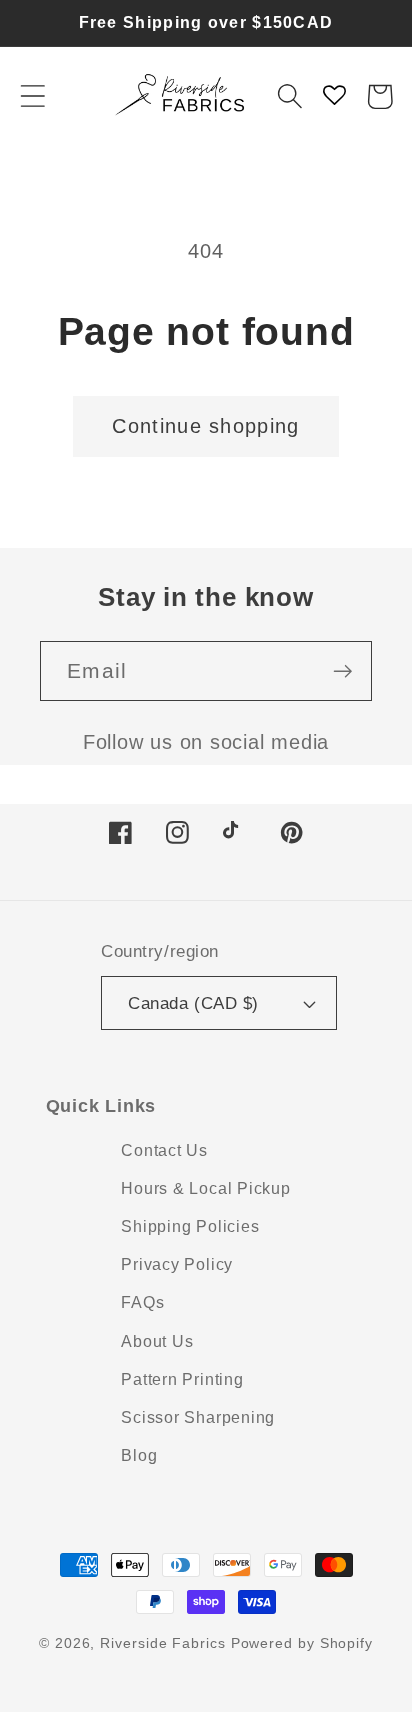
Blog (139, 1455)
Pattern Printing (182, 1379)
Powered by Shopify (302, 1643)
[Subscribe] (342, 671)
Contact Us (164, 1150)
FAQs (142, 1302)
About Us (157, 1341)
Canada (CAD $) (193, 1003)
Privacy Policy (177, 1264)
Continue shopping (205, 426)
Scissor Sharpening (198, 1417)
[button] (32, 96)
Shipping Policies (190, 1226)
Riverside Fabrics (162, 1643)
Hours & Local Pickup (206, 1188)
